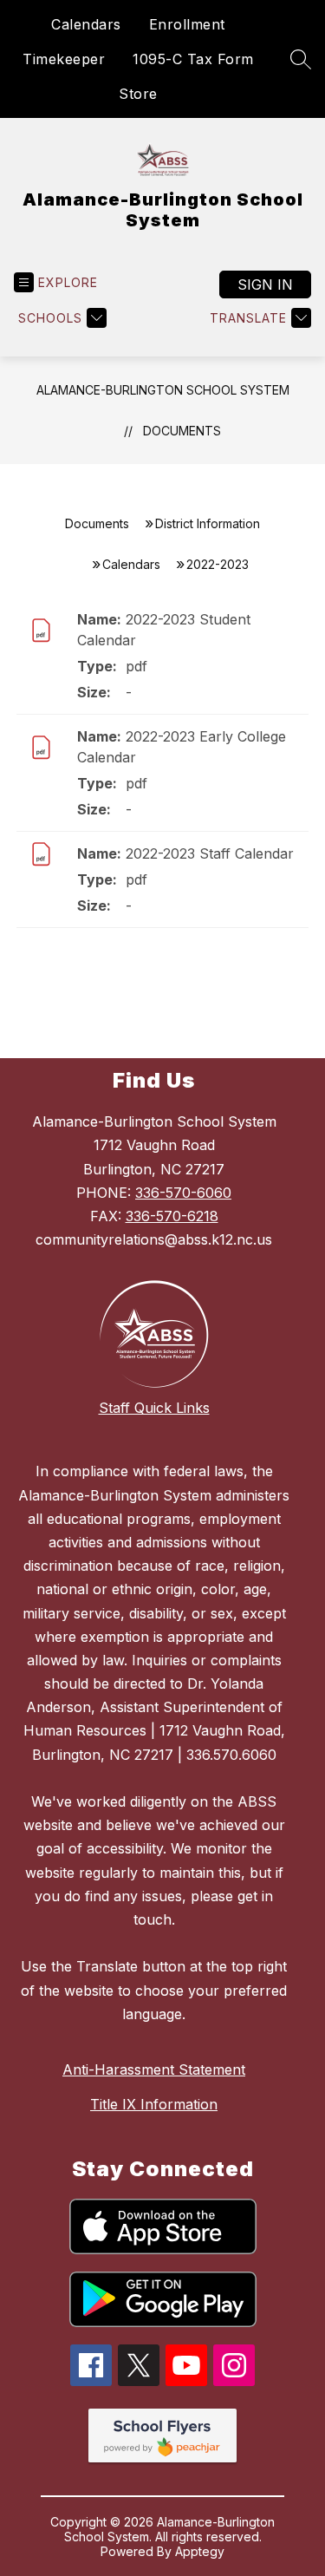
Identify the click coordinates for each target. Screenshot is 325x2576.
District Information (208, 523)
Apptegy (200, 2551)
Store (138, 94)
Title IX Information (154, 2104)
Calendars (86, 24)
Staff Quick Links (154, 1408)
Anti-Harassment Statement (154, 2069)
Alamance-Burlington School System (163, 390)
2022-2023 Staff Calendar (210, 853)
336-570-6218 (172, 1216)
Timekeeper (64, 59)
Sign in (265, 284)
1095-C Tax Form (193, 59)
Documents (182, 431)
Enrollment (187, 24)
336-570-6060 (183, 1193)
